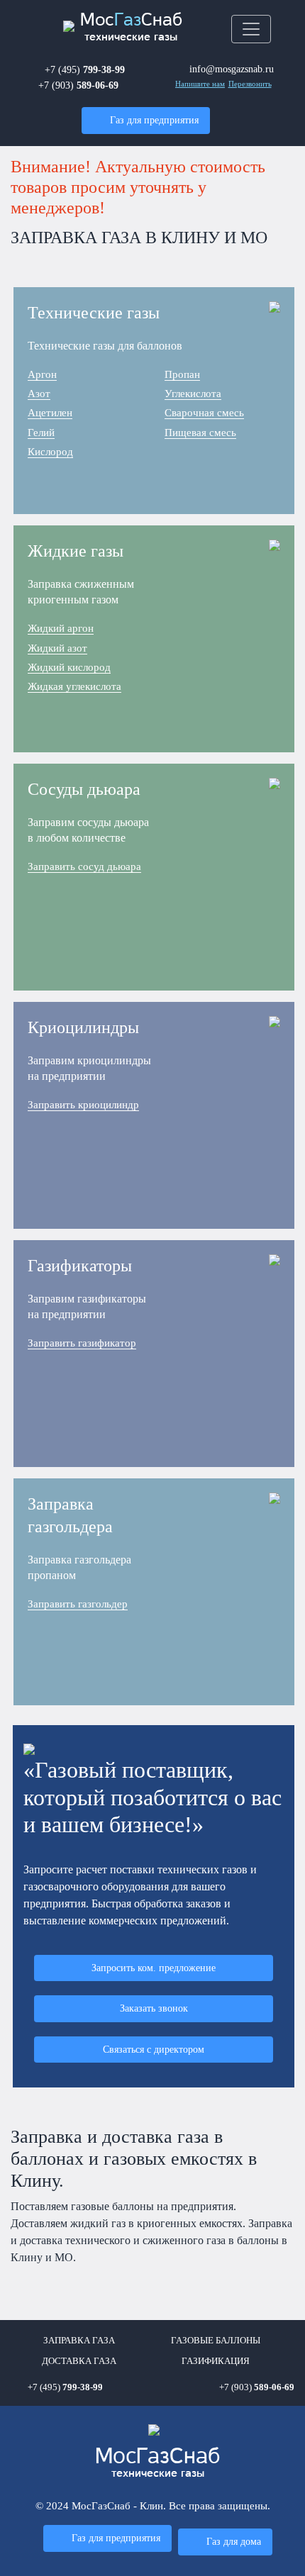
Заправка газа (79, 2341)
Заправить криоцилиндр (83, 1105)
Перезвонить (250, 84)
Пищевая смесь (200, 433)
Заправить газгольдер (78, 1604)
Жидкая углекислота (74, 686)
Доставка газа (79, 2361)
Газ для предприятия (154, 120)
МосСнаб (131, 27)
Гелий (41, 433)
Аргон (42, 374)
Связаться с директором (154, 2049)
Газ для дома (234, 2541)
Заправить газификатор (82, 1343)
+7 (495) (85, 69)
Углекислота (193, 394)
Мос (158, 2463)
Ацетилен (50, 413)
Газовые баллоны (216, 2341)
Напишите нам (200, 84)
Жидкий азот (57, 648)
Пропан (182, 374)
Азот (39, 394)
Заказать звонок (154, 2008)
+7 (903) (78, 85)
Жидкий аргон (61, 628)
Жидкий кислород (69, 667)
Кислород (50, 452)
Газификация (216, 2361)
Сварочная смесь (204, 413)
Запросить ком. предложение (154, 1968)
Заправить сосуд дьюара (84, 866)
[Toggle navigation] (251, 29)
